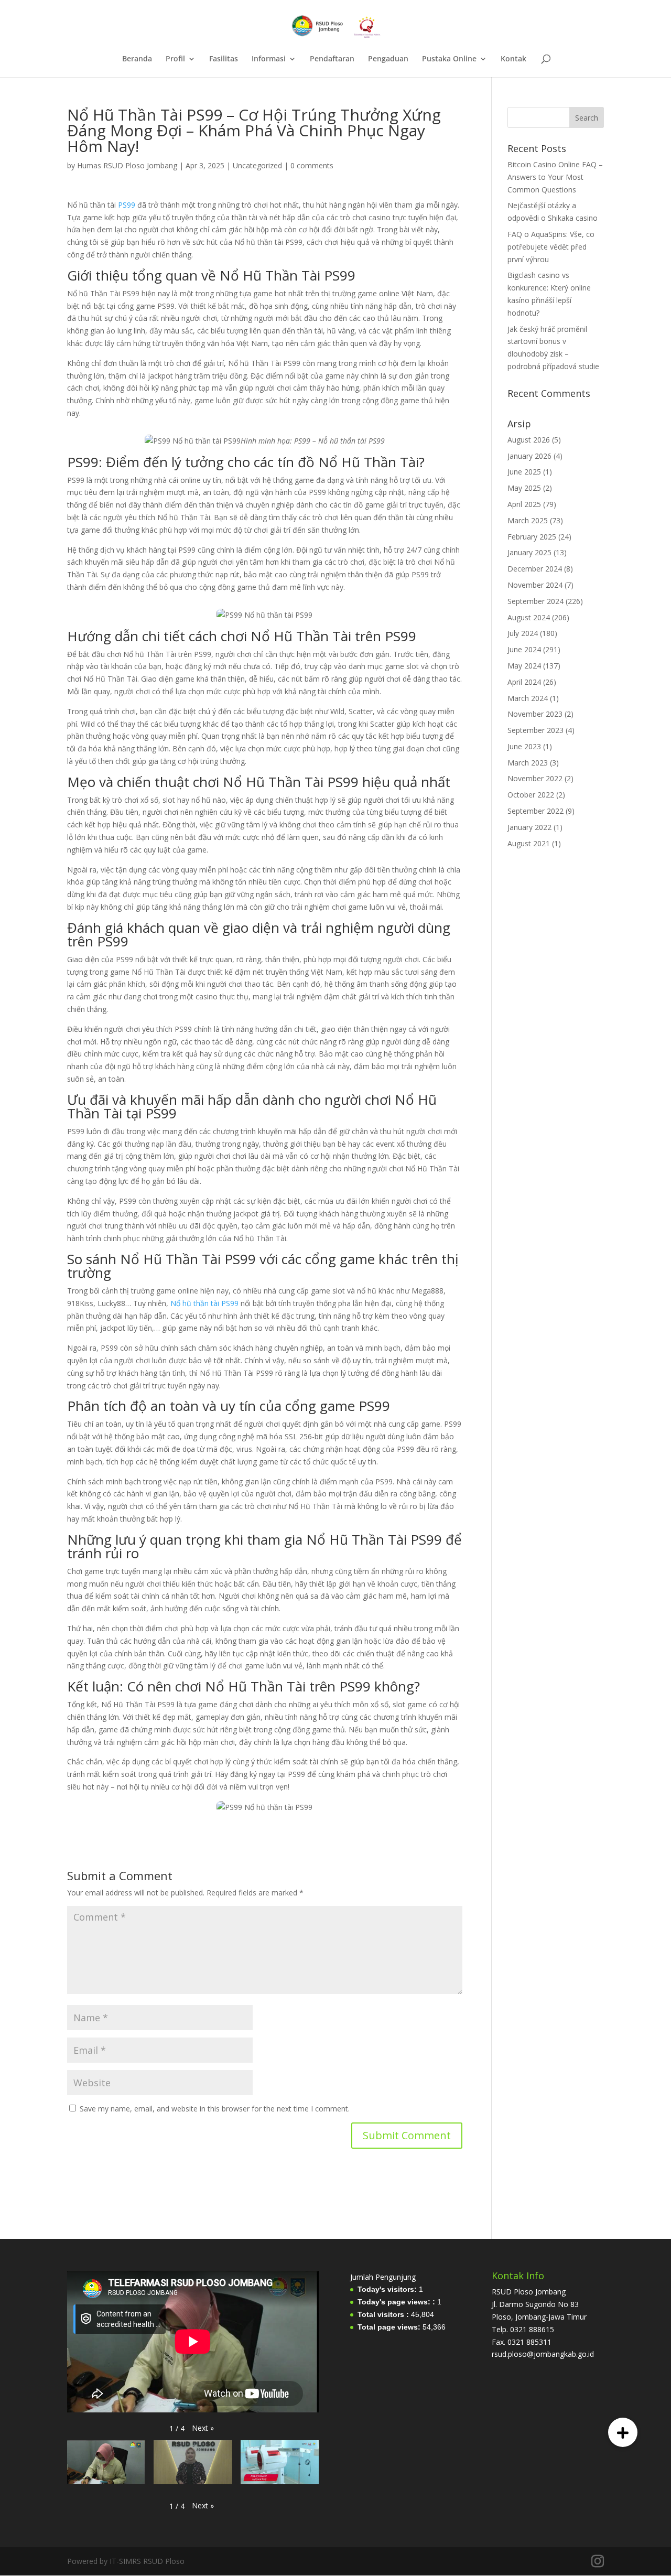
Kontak (513, 59)
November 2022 (535, 778)
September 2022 (535, 811)
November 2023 (535, 714)
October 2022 (531, 795)
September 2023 (535, 730)
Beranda (137, 59)
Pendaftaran (332, 59)
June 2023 (524, 746)
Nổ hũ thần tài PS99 (204, 1303)
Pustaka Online (449, 59)
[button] (203, 2428)
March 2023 (528, 763)
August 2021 (529, 843)
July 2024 (523, 633)
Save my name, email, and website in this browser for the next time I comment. (215, 2109)
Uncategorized (257, 165)
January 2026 (529, 456)
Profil (175, 59)
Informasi (269, 59)
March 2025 (528, 520)
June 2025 (524, 472)
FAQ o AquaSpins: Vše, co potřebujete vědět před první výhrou (551, 247)
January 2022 (529, 827)
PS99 (127, 205)
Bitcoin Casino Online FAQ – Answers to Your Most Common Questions (555, 177)
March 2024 (528, 698)
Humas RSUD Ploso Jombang (127, 165)
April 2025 (524, 504)
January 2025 (529, 552)
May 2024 (524, 666)
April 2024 (524, 682)
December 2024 (535, 569)
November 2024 (535, 585)
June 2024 (524, 649)
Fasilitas (224, 59)
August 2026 (529, 440)
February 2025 (532, 537)
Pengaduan (388, 59)
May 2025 (524, 488)
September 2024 (535, 601)
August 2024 (529, 617)
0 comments (312, 165)
